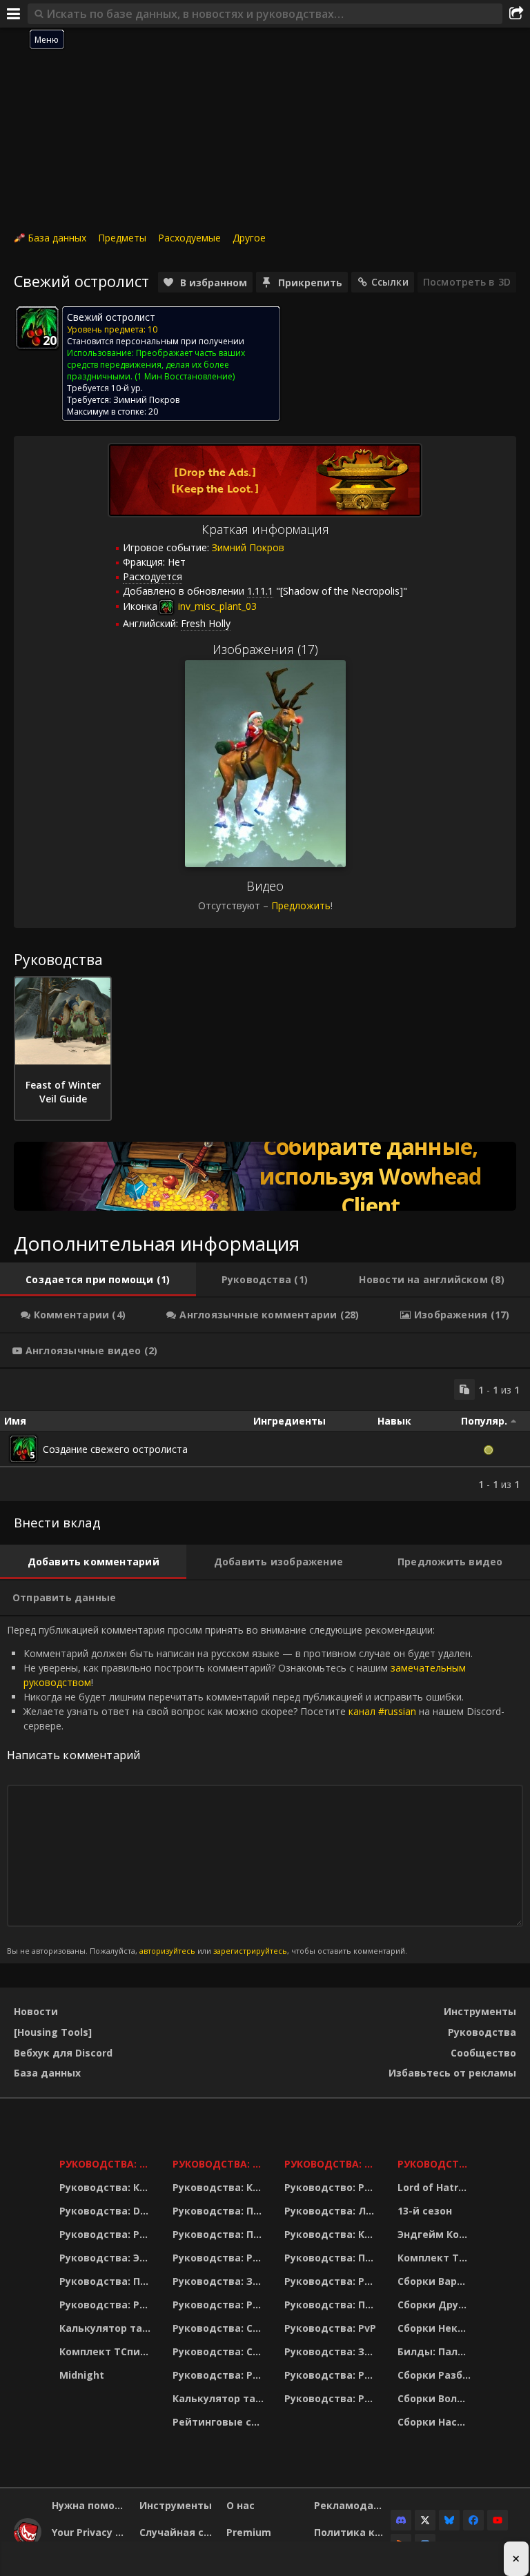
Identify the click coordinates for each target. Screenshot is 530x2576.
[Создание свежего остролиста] (23, 1449)
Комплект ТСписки (107, 2351)
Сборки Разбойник (436, 2375)
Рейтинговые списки (220, 2422)
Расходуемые (189, 238)
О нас (241, 2505)
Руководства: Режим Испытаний (220, 2375)
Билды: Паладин (436, 2351)
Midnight (82, 2375)
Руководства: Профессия (107, 2281)
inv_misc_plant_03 (216, 606)
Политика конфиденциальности (353, 2532)
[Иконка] (37, 328)
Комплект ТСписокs (436, 2258)
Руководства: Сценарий (220, 2351)
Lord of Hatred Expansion (436, 2187)
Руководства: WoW (107, 2164)
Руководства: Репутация (220, 2305)
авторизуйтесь (167, 1951)
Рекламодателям (353, 2505)
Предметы (122, 238)
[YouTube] (498, 2520)
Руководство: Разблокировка (332, 2187)
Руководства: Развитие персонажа (107, 2234)
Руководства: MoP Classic (220, 2164)
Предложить (301, 905)
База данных (57, 238)
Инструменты (480, 2011)
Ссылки (390, 282)
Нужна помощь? (90, 2505)
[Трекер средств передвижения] (265, 1176)
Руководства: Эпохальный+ (107, 2258)
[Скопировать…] (464, 1389)
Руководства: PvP (330, 2328)
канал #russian (382, 1711)
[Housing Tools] (53, 2032)
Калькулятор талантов (107, 2328)
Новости (36, 2011)
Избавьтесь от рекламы (452, 2073)
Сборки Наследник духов (436, 2422)
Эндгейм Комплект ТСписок (436, 2234)
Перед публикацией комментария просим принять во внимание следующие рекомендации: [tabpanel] (256, 1790)
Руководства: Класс (107, 2187)
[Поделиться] (516, 14)
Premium (249, 2532)
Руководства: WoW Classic (332, 2164)
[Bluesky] (449, 2520)
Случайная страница (178, 2532)
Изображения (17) (265, 649)
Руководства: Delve (107, 2211)
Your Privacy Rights (90, 2532)
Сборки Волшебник (436, 2398)
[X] (425, 2520)
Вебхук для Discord (63, 2053)
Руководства (482, 2032)
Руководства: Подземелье (220, 2234)
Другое (249, 238)
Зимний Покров (146, 400)
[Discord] (401, 2520)
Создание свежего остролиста (115, 1449)
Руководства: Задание (220, 2281)
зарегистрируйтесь (250, 1951)
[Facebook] (473, 2520)
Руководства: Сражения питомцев (220, 2328)
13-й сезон (425, 2211)
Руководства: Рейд (107, 2305)
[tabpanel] (265, 1435)
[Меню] (14, 14)
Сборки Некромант (436, 2328)
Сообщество (483, 2053)
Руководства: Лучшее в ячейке (332, 2211)
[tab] (98, 1280)
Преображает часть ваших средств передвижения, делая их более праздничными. (156, 365)
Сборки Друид (435, 2305)
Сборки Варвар (436, 2281)
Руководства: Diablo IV (436, 2164)
